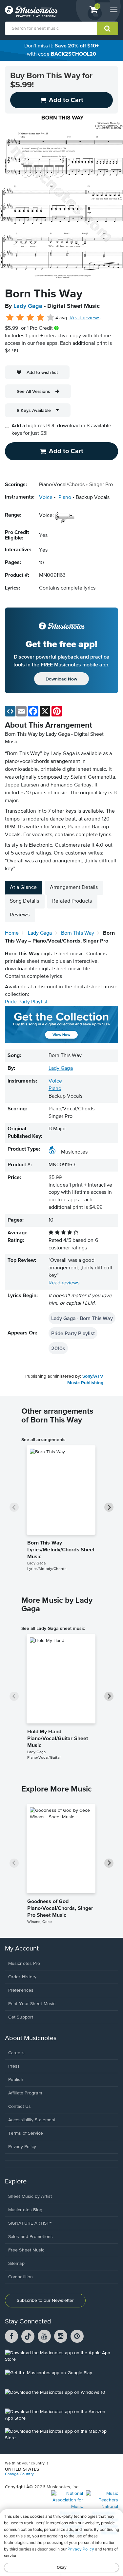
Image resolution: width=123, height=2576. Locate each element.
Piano (65, 498)
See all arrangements (43, 1439)
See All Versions (33, 391)
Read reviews (85, 318)
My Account (22, 1949)
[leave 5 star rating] (50, 318)
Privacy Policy (22, 2147)
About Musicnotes (31, 2038)
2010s (58, 1348)
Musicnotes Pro (24, 1964)
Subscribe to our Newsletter (45, 2301)
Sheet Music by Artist (30, 2197)
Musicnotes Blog (25, 2210)
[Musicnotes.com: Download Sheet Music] (31, 11)
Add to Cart (66, 451)
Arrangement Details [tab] (74, 888)
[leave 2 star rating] (20, 318)
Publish (16, 2080)
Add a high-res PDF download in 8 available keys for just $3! (61, 430)
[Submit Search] (107, 28)
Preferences (21, 1990)
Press (14, 2066)
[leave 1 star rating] (10, 318)
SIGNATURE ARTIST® (30, 2223)
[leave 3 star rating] (30, 318)
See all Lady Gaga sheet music (53, 1628)
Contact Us (20, 2107)
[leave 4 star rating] (41, 318)
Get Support (21, 2017)
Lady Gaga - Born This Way (82, 1318)
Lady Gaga (28, 306)
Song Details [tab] (24, 901)
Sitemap (16, 2264)
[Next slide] (109, 1507)
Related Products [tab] (72, 901)
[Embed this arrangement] (10, 711)
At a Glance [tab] (23, 888)
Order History (22, 1977)
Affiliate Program (25, 2093)
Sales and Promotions (31, 2237)
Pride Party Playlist (26, 1002)
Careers (16, 2053)
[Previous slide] (14, 1507)
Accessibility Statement (32, 2120)
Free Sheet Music (26, 2250)
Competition (20, 2277)
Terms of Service (26, 2133)
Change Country (19, 2474)
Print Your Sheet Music (32, 2004)
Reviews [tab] (20, 915)
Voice (46, 498)
